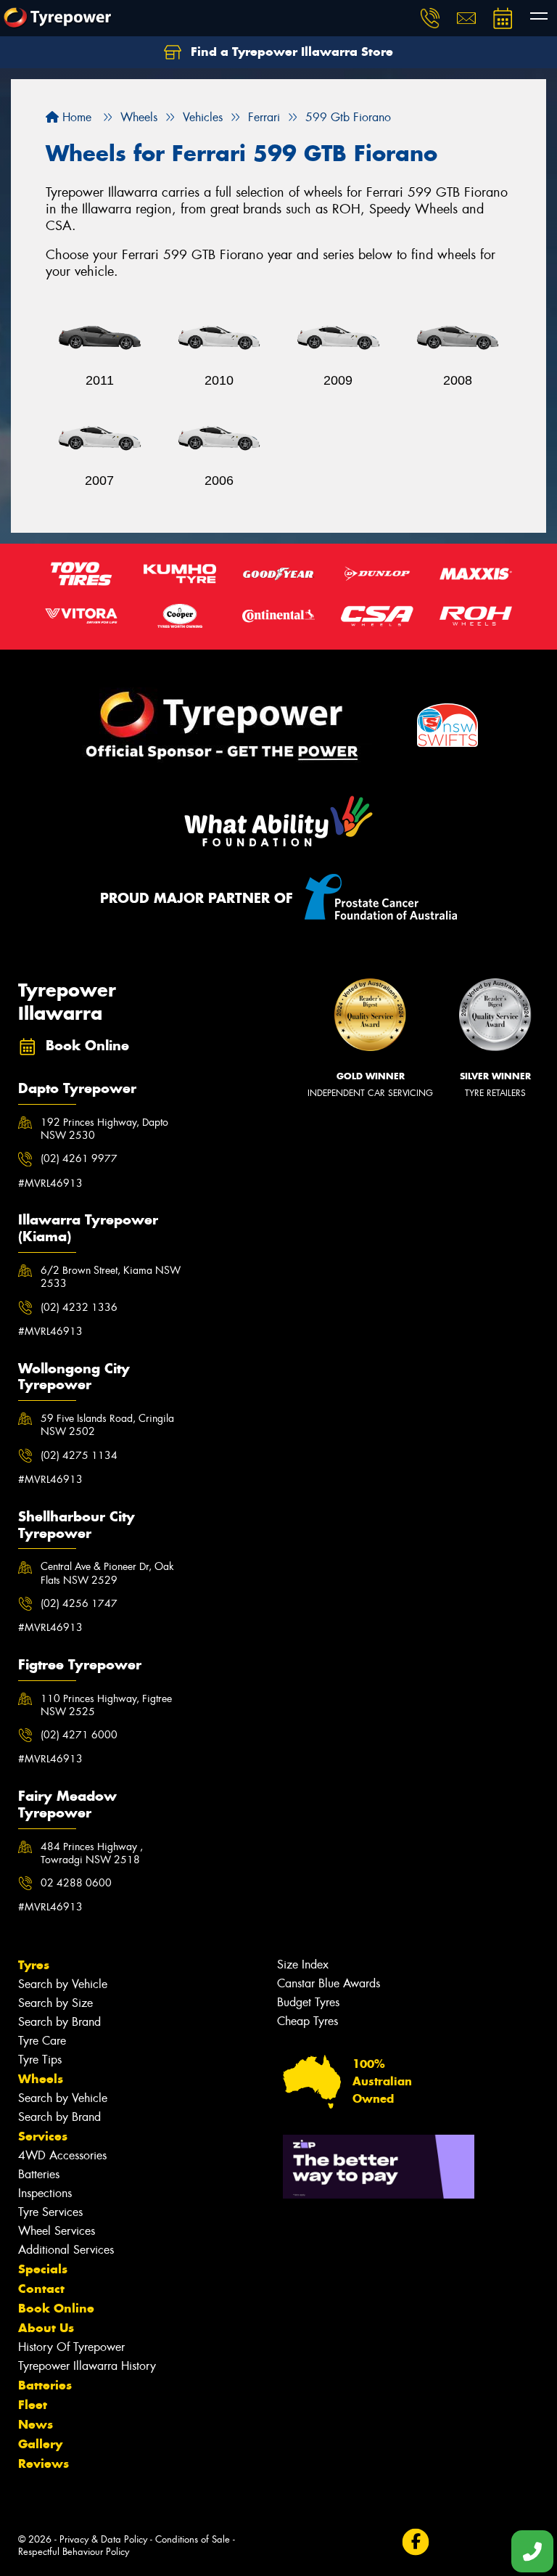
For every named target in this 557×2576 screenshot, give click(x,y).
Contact (41, 2289)
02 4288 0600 (76, 1883)
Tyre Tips (40, 2060)
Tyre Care (42, 2041)
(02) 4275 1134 (79, 1455)
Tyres (34, 1965)
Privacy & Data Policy (103, 2539)
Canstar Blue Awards (329, 1983)
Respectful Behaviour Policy (74, 2552)
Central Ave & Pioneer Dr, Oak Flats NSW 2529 (107, 1573)
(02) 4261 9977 (79, 1158)
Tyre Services (50, 2212)
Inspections (45, 2193)
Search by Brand (59, 2022)
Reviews (44, 2463)
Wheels (41, 2079)
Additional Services (66, 2250)
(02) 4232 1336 (79, 1307)
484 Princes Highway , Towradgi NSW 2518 (92, 1853)
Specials (43, 2269)
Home (75, 117)
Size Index (303, 1964)
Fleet (33, 2405)
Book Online (56, 2308)
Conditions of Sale (193, 2539)
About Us (46, 2328)
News (36, 2424)
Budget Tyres (308, 2002)
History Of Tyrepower (71, 2347)
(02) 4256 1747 (79, 1603)
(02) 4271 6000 (79, 1735)
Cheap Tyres (308, 2021)
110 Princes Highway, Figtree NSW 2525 (106, 1705)
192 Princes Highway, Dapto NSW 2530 (104, 1129)
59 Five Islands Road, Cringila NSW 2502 (107, 1425)
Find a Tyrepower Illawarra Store (290, 52)
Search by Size (55, 2003)
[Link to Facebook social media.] (415, 2542)
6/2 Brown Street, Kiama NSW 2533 (111, 1277)
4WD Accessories (62, 2155)
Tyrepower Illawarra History (87, 2366)
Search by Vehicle (63, 1984)
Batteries (39, 2174)
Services (43, 2136)
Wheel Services (57, 2231)
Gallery (40, 2444)
